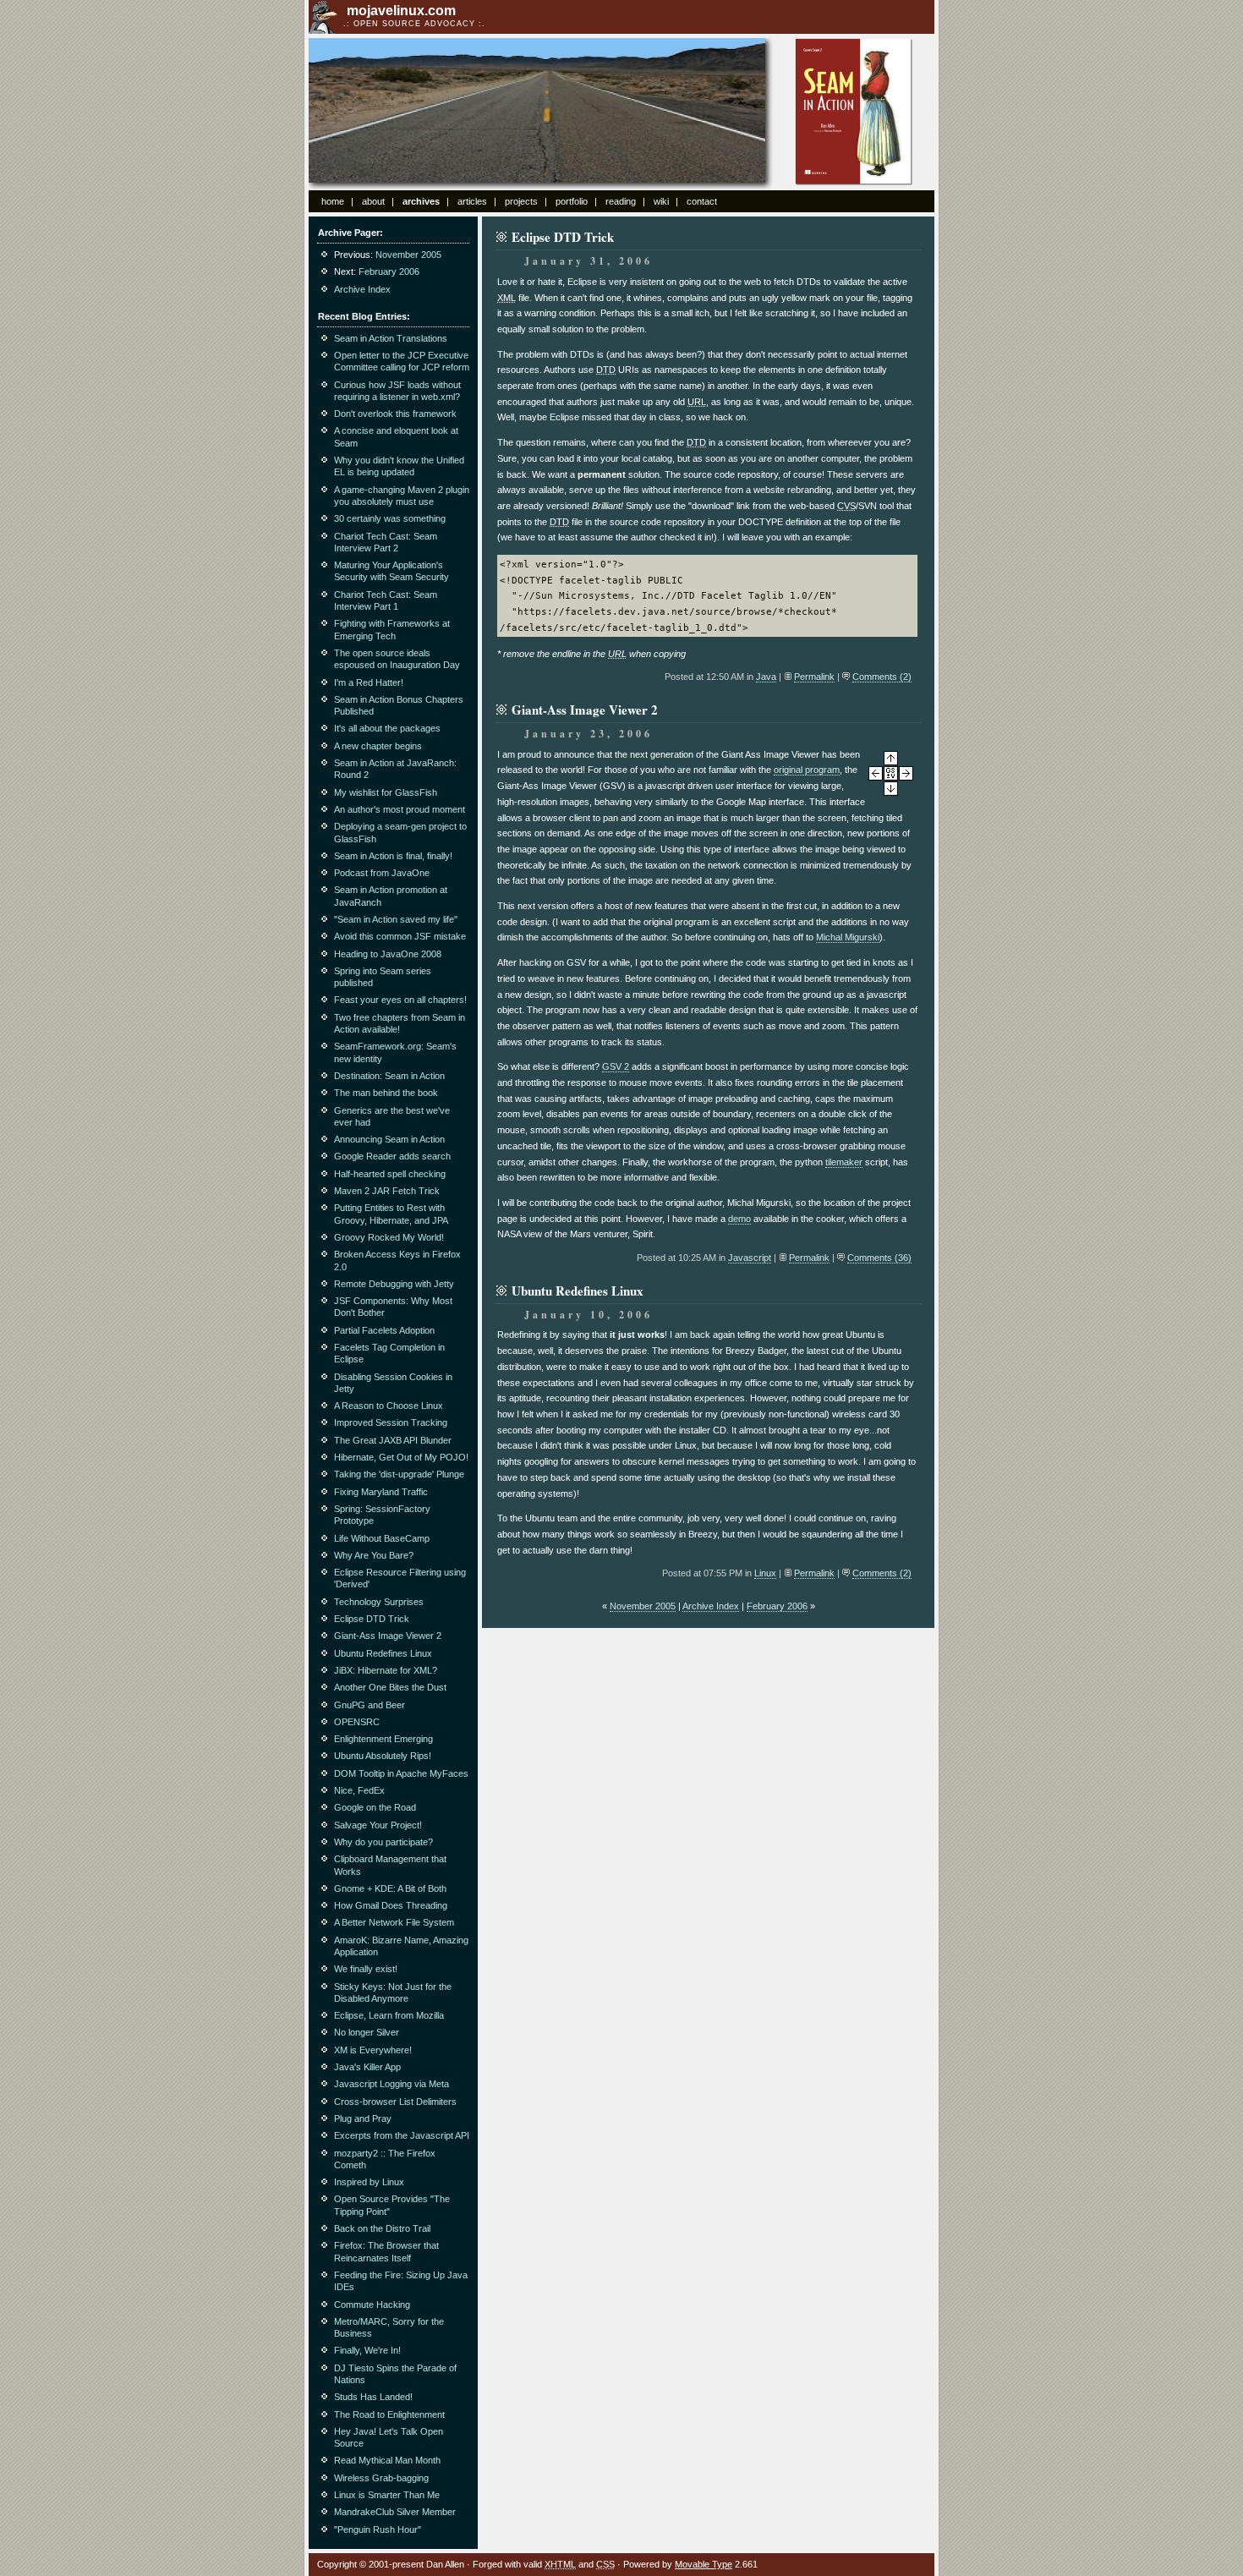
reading (621, 201)
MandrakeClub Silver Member (395, 2512)
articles (472, 201)
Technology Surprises (379, 1602)
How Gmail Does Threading (391, 1905)
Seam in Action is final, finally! (393, 856)
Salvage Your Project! (378, 1825)
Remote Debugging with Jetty (394, 1284)
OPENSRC (357, 1722)
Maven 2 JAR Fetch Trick (387, 1191)
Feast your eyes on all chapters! (400, 1000)
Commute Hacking (372, 2305)
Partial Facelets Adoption (384, 1330)
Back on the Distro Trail (382, 2228)
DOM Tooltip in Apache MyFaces (401, 1773)
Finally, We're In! (367, 2350)
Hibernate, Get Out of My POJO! (401, 1457)
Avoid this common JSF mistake (400, 936)
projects (521, 201)
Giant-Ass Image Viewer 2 (388, 1636)
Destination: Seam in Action (389, 1076)
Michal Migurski (848, 937)
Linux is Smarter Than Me (387, 2495)
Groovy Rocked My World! (389, 1237)
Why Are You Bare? (374, 1555)
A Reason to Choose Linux (389, 1406)
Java (766, 677)
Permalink (814, 677)
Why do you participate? (383, 1842)
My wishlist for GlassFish (386, 792)
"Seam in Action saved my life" (396, 919)
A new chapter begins (378, 746)
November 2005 (643, 1606)
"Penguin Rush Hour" (378, 2529)
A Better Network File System (394, 1922)
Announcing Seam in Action (389, 1139)
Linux (765, 1573)
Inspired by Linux (369, 2182)
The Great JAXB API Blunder (393, 1440)
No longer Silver (367, 2032)
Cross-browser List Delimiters (395, 2102)
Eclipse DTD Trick (372, 1619)
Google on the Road (375, 1807)
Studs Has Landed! (373, 2397)
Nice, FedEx (359, 1790)
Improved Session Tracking (391, 1422)
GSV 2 (616, 1066)
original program (807, 770)
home (333, 201)
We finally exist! (366, 1969)
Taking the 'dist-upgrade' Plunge (399, 1474)
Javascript (750, 1258)
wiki (661, 201)
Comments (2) (882, 677)
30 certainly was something (390, 518)
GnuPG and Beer (370, 1705)
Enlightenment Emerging (383, 1739)
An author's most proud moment (400, 809)
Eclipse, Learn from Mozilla (389, 2015)
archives (421, 201)
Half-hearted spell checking (390, 1174)
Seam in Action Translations (391, 338)
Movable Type (704, 2564)
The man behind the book (386, 1093)
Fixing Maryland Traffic (381, 1492)
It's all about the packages (387, 728)
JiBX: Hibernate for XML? (386, 1670)
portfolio (572, 201)
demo (739, 1219)
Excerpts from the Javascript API (402, 2135)
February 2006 (777, 1606)
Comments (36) (879, 1258)
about (373, 201)
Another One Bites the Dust (390, 1687)
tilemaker (844, 1162)
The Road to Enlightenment (389, 2414)
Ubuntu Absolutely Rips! (383, 1756)
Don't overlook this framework (395, 414)
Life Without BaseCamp (382, 1538)
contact (702, 201)
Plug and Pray (363, 2118)
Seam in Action (854, 112)
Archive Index (711, 1606)
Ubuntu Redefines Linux (383, 1653)
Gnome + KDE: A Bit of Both (390, 1888)
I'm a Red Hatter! (369, 682)
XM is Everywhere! (373, 2050)
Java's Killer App (367, 2067)
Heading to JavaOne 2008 (388, 954)
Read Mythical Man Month (387, 2460)
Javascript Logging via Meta (392, 2084)
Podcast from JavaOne (382, 873)
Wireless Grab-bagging (381, 2478)
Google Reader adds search (392, 1156)
